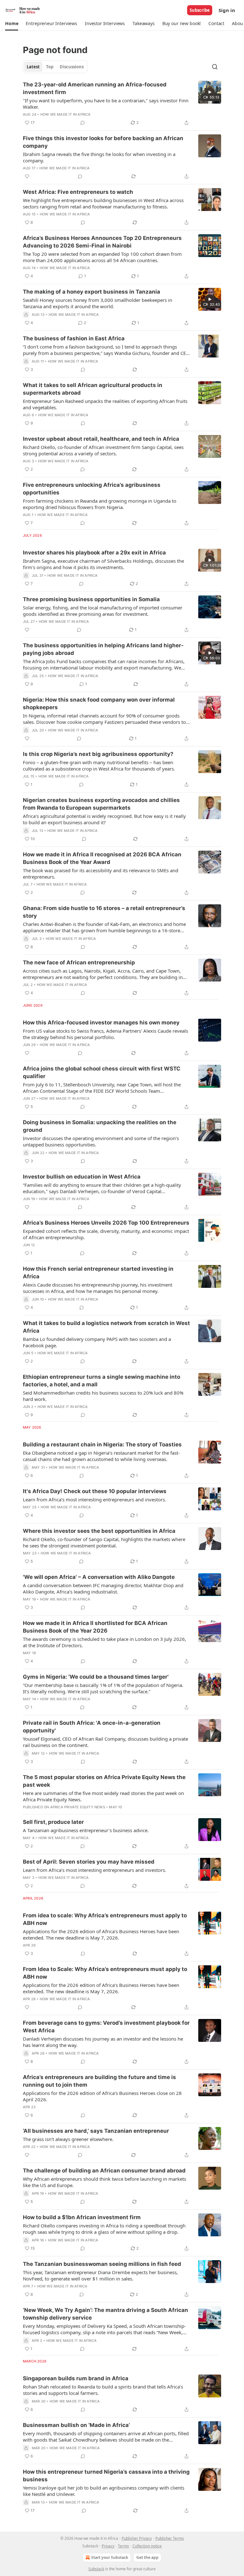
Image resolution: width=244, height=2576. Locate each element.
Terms (123, 2546)
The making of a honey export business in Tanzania (91, 292)
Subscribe (200, 10)
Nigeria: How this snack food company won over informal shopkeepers (99, 703)
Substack (96, 2569)
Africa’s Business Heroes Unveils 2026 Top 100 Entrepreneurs (106, 1223)
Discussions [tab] (72, 67)
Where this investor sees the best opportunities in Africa (99, 1531)
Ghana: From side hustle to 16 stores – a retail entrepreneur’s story (104, 912)
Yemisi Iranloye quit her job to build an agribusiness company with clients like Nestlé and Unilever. (104, 2491)
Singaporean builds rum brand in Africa (76, 2378)
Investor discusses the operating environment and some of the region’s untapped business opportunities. (101, 1141)
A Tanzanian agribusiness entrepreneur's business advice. (86, 1830)
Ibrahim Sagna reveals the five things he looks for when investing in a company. (99, 157)
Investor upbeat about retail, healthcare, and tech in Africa (101, 439)
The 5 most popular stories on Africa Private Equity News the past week (104, 1781)
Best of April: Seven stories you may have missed (89, 1862)
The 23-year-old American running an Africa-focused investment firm (95, 88)
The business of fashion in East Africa (74, 338)
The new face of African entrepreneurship (79, 962)
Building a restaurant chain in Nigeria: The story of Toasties (102, 1444)
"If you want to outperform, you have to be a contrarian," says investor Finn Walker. (106, 104)
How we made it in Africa (66, 114)
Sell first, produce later (53, 1822)
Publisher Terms (170, 2538)
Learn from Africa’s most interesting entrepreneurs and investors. (95, 1499)
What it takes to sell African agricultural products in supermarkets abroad (93, 389)
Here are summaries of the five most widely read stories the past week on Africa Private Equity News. (103, 1796)
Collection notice (147, 2546)
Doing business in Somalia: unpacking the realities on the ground (100, 1126)
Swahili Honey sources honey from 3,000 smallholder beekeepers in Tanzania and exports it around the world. (98, 303)
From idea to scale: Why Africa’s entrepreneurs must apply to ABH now (105, 1919)
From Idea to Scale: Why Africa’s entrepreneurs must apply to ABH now (105, 1973)
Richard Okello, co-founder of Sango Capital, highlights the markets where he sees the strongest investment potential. (104, 1542)
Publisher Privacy (137, 2538)
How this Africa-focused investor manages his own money (101, 1023)
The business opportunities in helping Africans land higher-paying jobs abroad (103, 649)
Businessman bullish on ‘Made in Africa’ (76, 2425)
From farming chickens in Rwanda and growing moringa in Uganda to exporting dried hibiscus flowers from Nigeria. (100, 504)
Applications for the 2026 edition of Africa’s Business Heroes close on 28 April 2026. (102, 2096)
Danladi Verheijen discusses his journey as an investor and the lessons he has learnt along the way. (103, 2042)
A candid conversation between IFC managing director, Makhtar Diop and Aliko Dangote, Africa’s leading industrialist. (103, 1588)
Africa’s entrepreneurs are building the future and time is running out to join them (99, 2081)
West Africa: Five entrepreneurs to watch (78, 192)
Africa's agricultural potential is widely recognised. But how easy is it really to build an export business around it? (104, 819)
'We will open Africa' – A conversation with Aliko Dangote (99, 1577)
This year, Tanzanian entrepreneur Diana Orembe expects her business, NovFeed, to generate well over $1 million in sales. (100, 2275)
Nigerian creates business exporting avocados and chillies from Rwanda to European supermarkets (101, 804)
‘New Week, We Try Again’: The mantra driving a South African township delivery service (105, 2314)
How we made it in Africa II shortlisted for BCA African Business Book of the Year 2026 (95, 1627)
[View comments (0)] (83, 123)
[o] (210, 92)
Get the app (147, 2557)
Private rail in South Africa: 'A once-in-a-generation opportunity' (92, 1727)
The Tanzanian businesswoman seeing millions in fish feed (102, 2264)
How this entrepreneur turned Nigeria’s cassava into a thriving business (106, 2476)
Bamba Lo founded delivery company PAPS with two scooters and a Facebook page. (97, 1342)
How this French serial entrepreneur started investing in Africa (98, 1273)
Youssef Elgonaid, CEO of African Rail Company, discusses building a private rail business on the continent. (105, 1742)
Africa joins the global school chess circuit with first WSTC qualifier (102, 1072)
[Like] (27, 176)
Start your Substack (110, 2557)
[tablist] (55, 67)
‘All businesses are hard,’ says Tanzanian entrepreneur (96, 2131)
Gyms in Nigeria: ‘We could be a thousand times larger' (96, 1677)
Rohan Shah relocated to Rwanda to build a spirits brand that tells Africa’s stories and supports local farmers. (103, 2390)
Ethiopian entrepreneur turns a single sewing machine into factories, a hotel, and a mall (102, 1381)
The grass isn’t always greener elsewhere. (68, 2139)
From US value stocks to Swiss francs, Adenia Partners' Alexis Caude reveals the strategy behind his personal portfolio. (105, 1034)
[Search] (215, 67)
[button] (12, 24)
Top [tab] (50, 67)
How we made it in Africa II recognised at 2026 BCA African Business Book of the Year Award (102, 858)
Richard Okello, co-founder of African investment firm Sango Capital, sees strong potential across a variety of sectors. (103, 450)
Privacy (108, 2546)
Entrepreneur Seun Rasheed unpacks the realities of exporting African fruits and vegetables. (105, 404)
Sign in (227, 10)
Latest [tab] (33, 67)
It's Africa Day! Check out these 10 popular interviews (95, 1491)
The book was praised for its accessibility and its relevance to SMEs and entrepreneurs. (101, 873)
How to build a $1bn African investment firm (82, 2217)
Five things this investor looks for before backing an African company (103, 142)
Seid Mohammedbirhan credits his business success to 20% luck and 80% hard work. (103, 1396)
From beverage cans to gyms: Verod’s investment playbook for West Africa (106, 2027)
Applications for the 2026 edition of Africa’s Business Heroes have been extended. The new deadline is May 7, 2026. (101, 1934)
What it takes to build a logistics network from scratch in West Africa (106, 1327)
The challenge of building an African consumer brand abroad (104, 2171)
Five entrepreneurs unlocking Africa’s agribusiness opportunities (92, 489)
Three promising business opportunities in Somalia (91, 599)
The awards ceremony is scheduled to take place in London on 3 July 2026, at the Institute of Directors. (105, 1642)
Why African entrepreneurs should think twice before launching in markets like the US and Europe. (105, 2182)
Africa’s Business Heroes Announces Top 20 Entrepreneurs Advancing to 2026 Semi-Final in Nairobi (102, 242)
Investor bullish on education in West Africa (82, 1177)
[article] (122, 104)
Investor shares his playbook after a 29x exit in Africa (94, 553)
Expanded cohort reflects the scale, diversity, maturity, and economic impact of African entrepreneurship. (106, 1234)
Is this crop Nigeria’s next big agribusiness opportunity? (98, 754)
